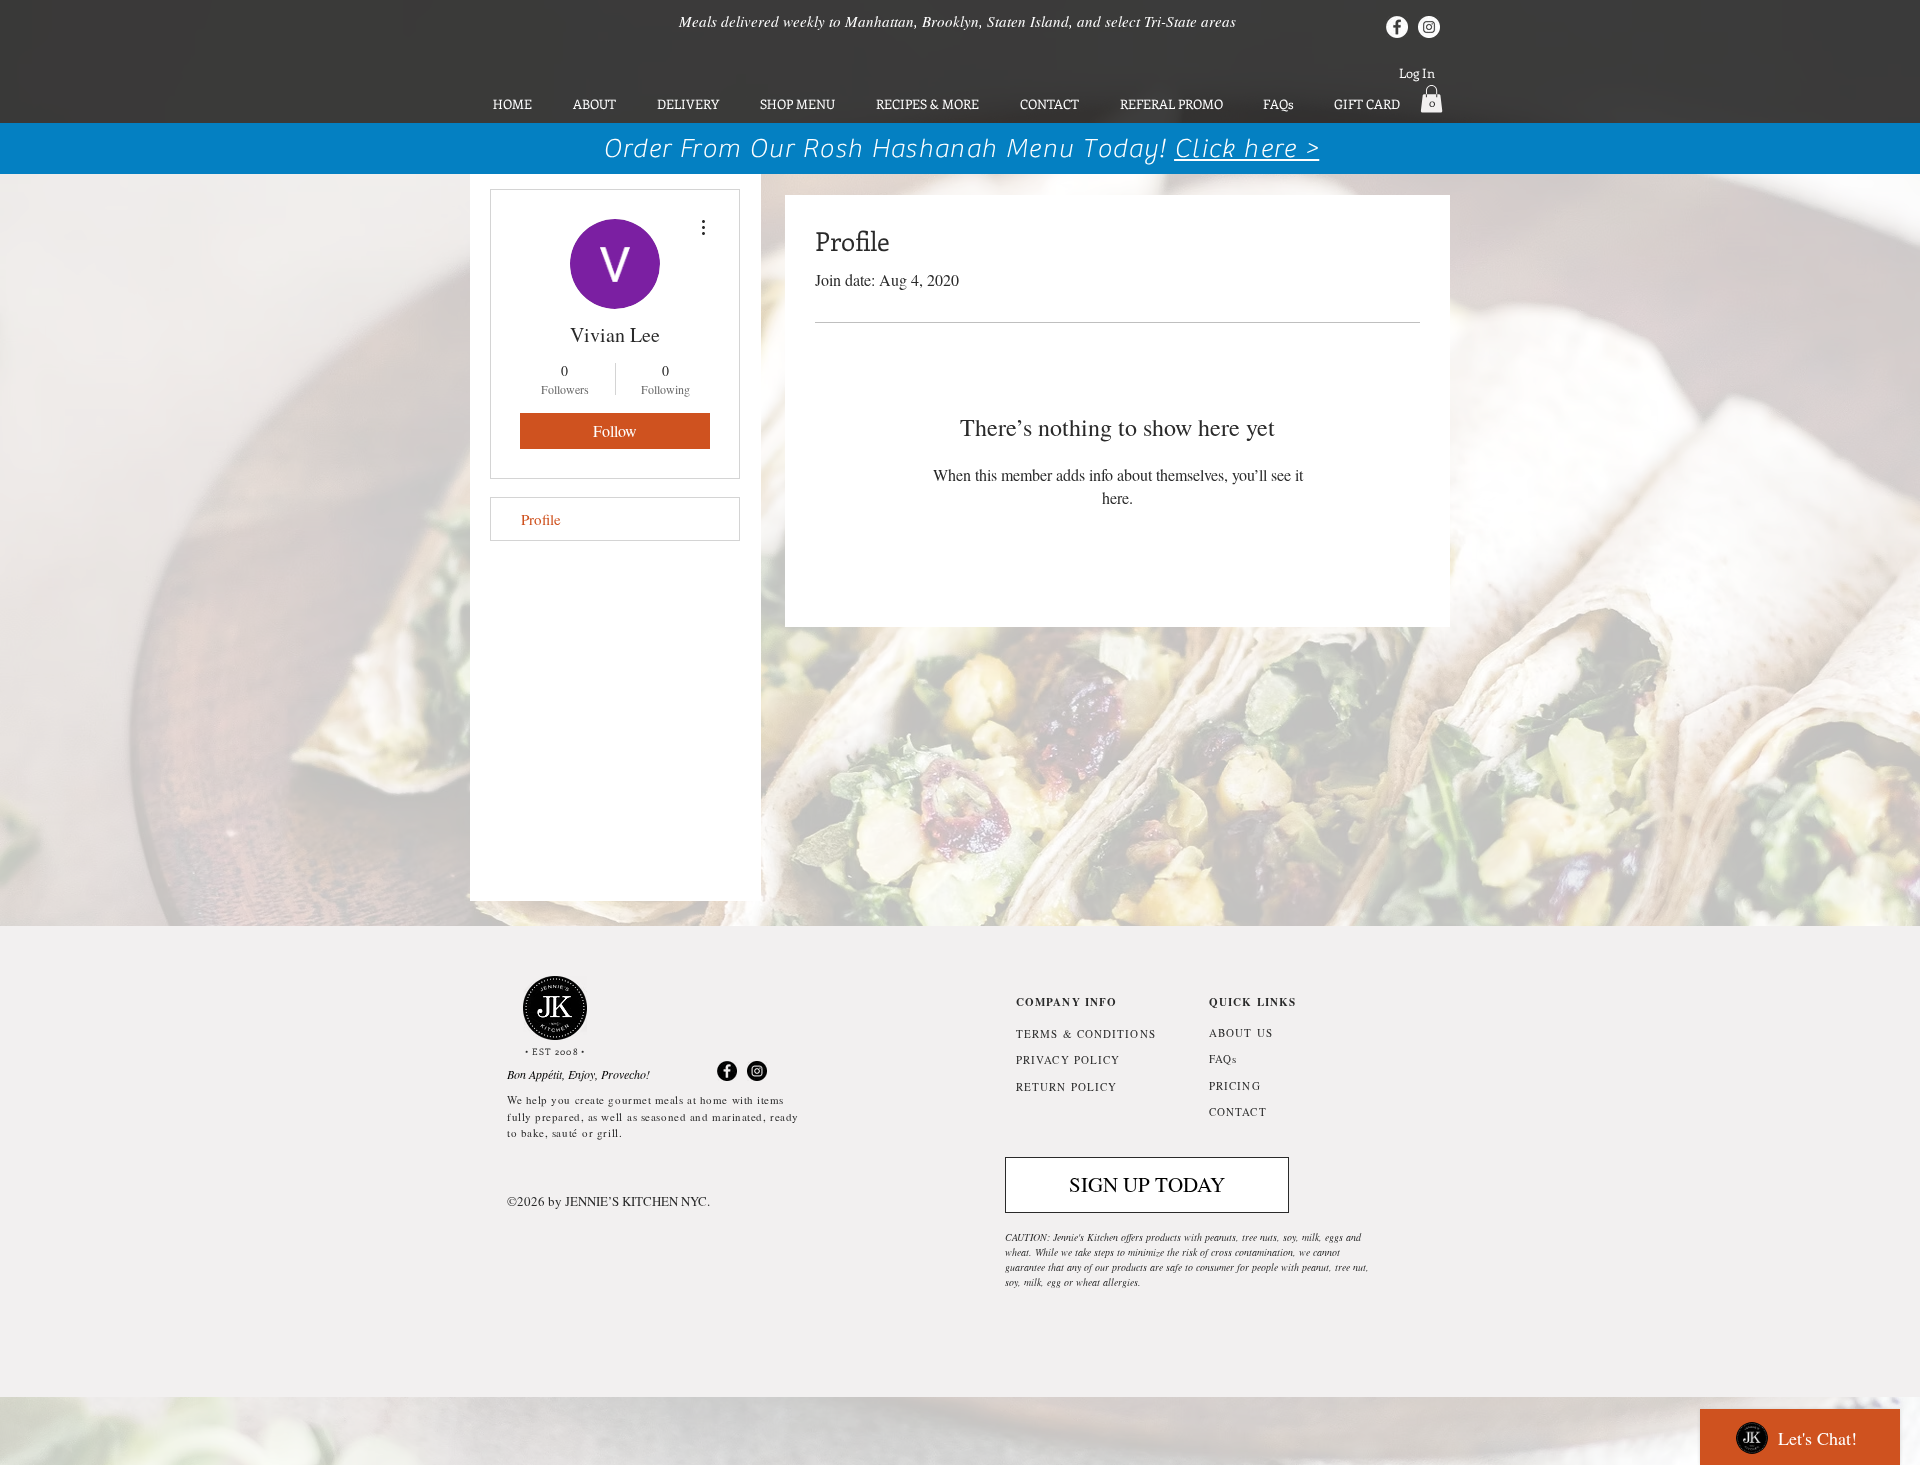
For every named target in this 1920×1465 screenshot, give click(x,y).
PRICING (1235, 1085)
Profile (541, 519)
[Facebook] (1397, 27)
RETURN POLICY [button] (1066, 1086)
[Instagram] (1429, 27)
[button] (1431, 98)
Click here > (1246, 148)
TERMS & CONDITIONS (1086, 1033)
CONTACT (1238, 1111)
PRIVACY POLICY (1068, 1059)
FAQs (1223, 1058)
